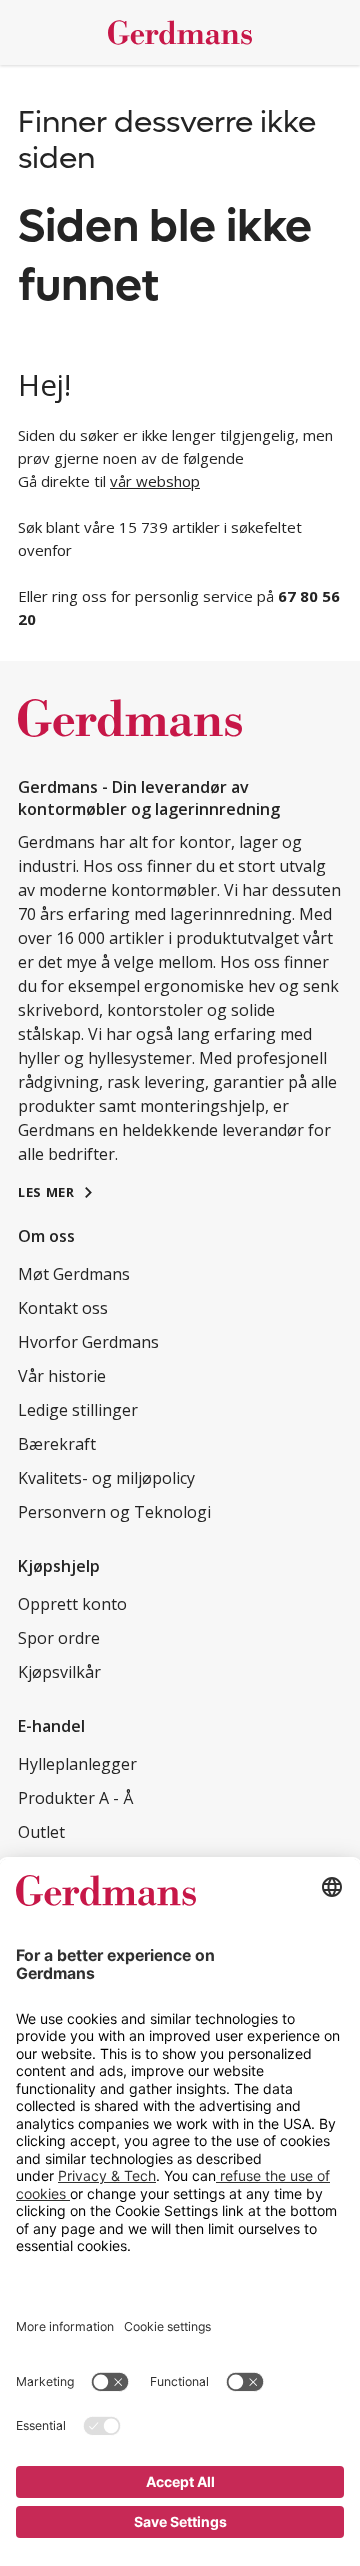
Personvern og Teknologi (114, 1512)
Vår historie (62, 1376)
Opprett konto (72, 1604)
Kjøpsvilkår (59, 1672)
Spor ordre (59, 1638)
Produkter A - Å (75, 1798)
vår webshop (155, 481)
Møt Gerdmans (74, 1274)
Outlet (41, 1832)
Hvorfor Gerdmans (88, 1342)
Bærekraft (57, 1444)
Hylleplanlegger (77, 1764)
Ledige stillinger (78, 1410)
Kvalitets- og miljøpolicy (106, 1478)
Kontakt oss (63, 1308)
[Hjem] (180, 32)
